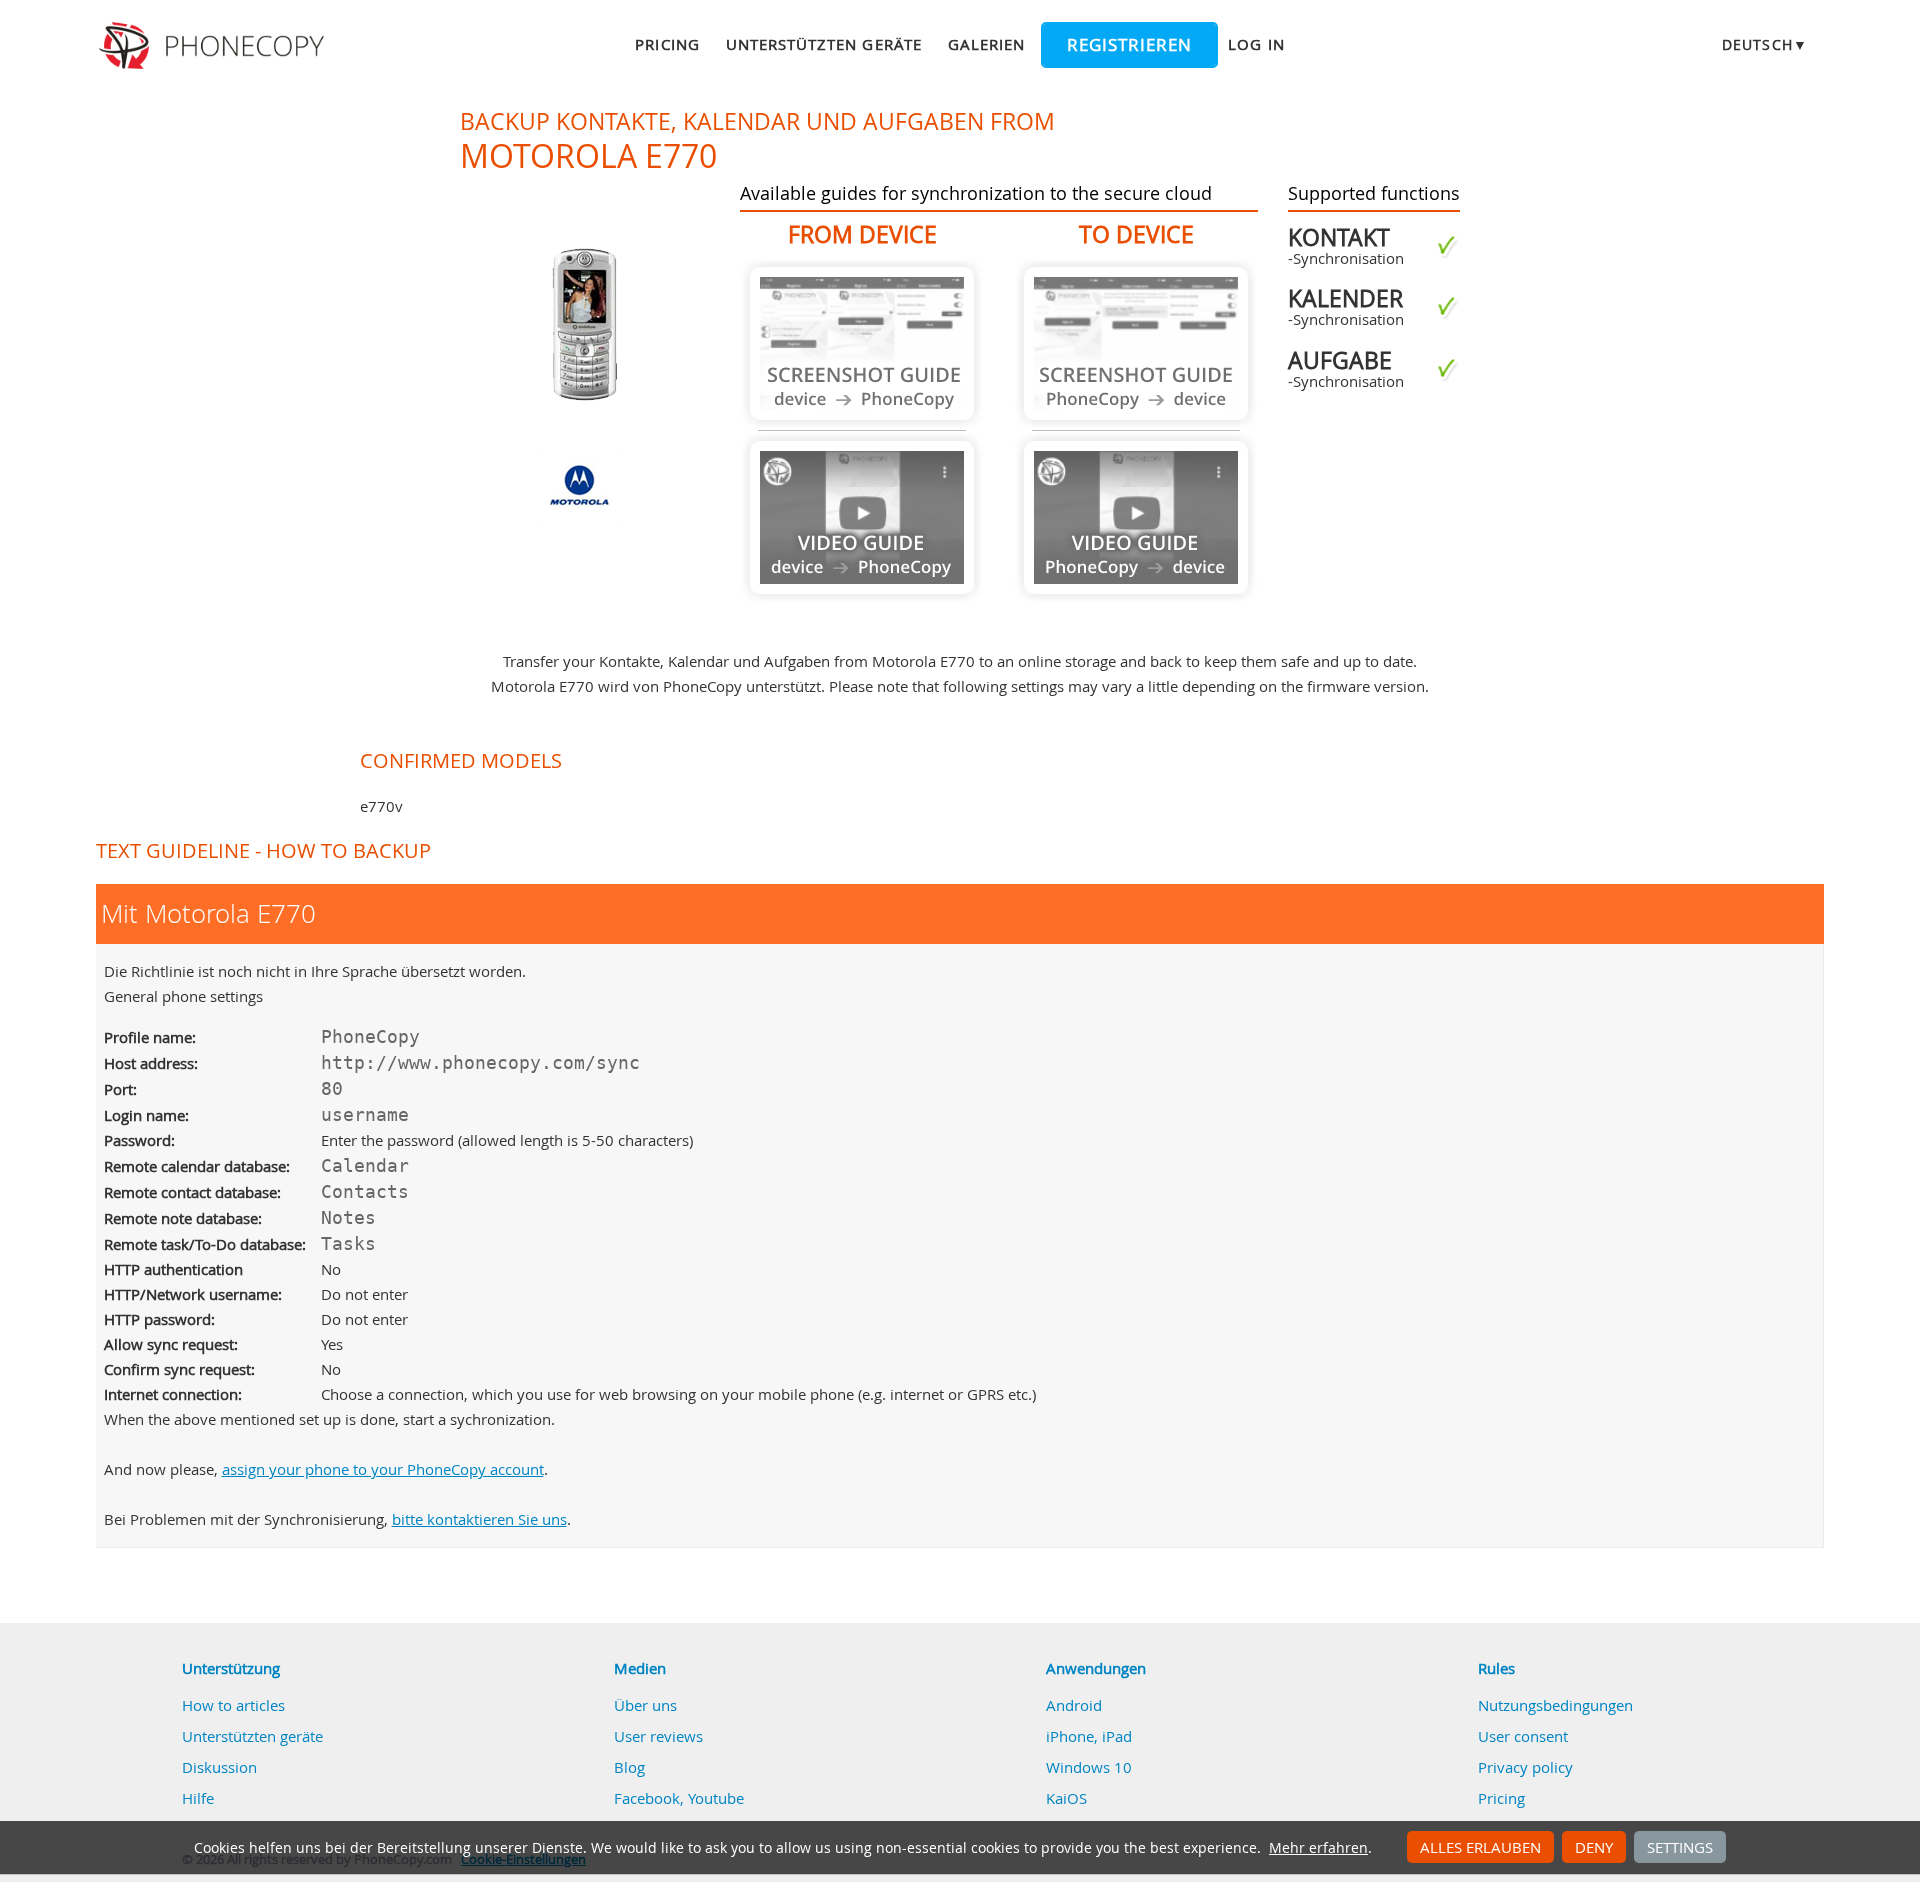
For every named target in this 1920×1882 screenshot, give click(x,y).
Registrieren (1129, 45)
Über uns (645, 1705)
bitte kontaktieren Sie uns (479, 1519)
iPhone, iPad (1089, 1736)
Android (1074, 1705)
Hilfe (198, 1798)
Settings (1680, 1847)
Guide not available (862, 343)
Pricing (667, 44)
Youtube (716, 1798)
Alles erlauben (1480, 1847)
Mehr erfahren (1318, 1848)
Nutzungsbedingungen (1555, 1705)
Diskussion (219, 1767)
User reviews (658, 1736)
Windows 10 (1089, 1767)
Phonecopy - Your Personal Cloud (214, 46)
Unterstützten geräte (824, 44)
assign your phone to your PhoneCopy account (383, 1469)
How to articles (233, 1705)
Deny (1594, 1847)
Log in (1256, 44)
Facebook (647, 1798)
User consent (1523, 1736)
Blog (629, 1767)
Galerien (986, 44)
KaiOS (1066, 1798)
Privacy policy (1525, 1767)
